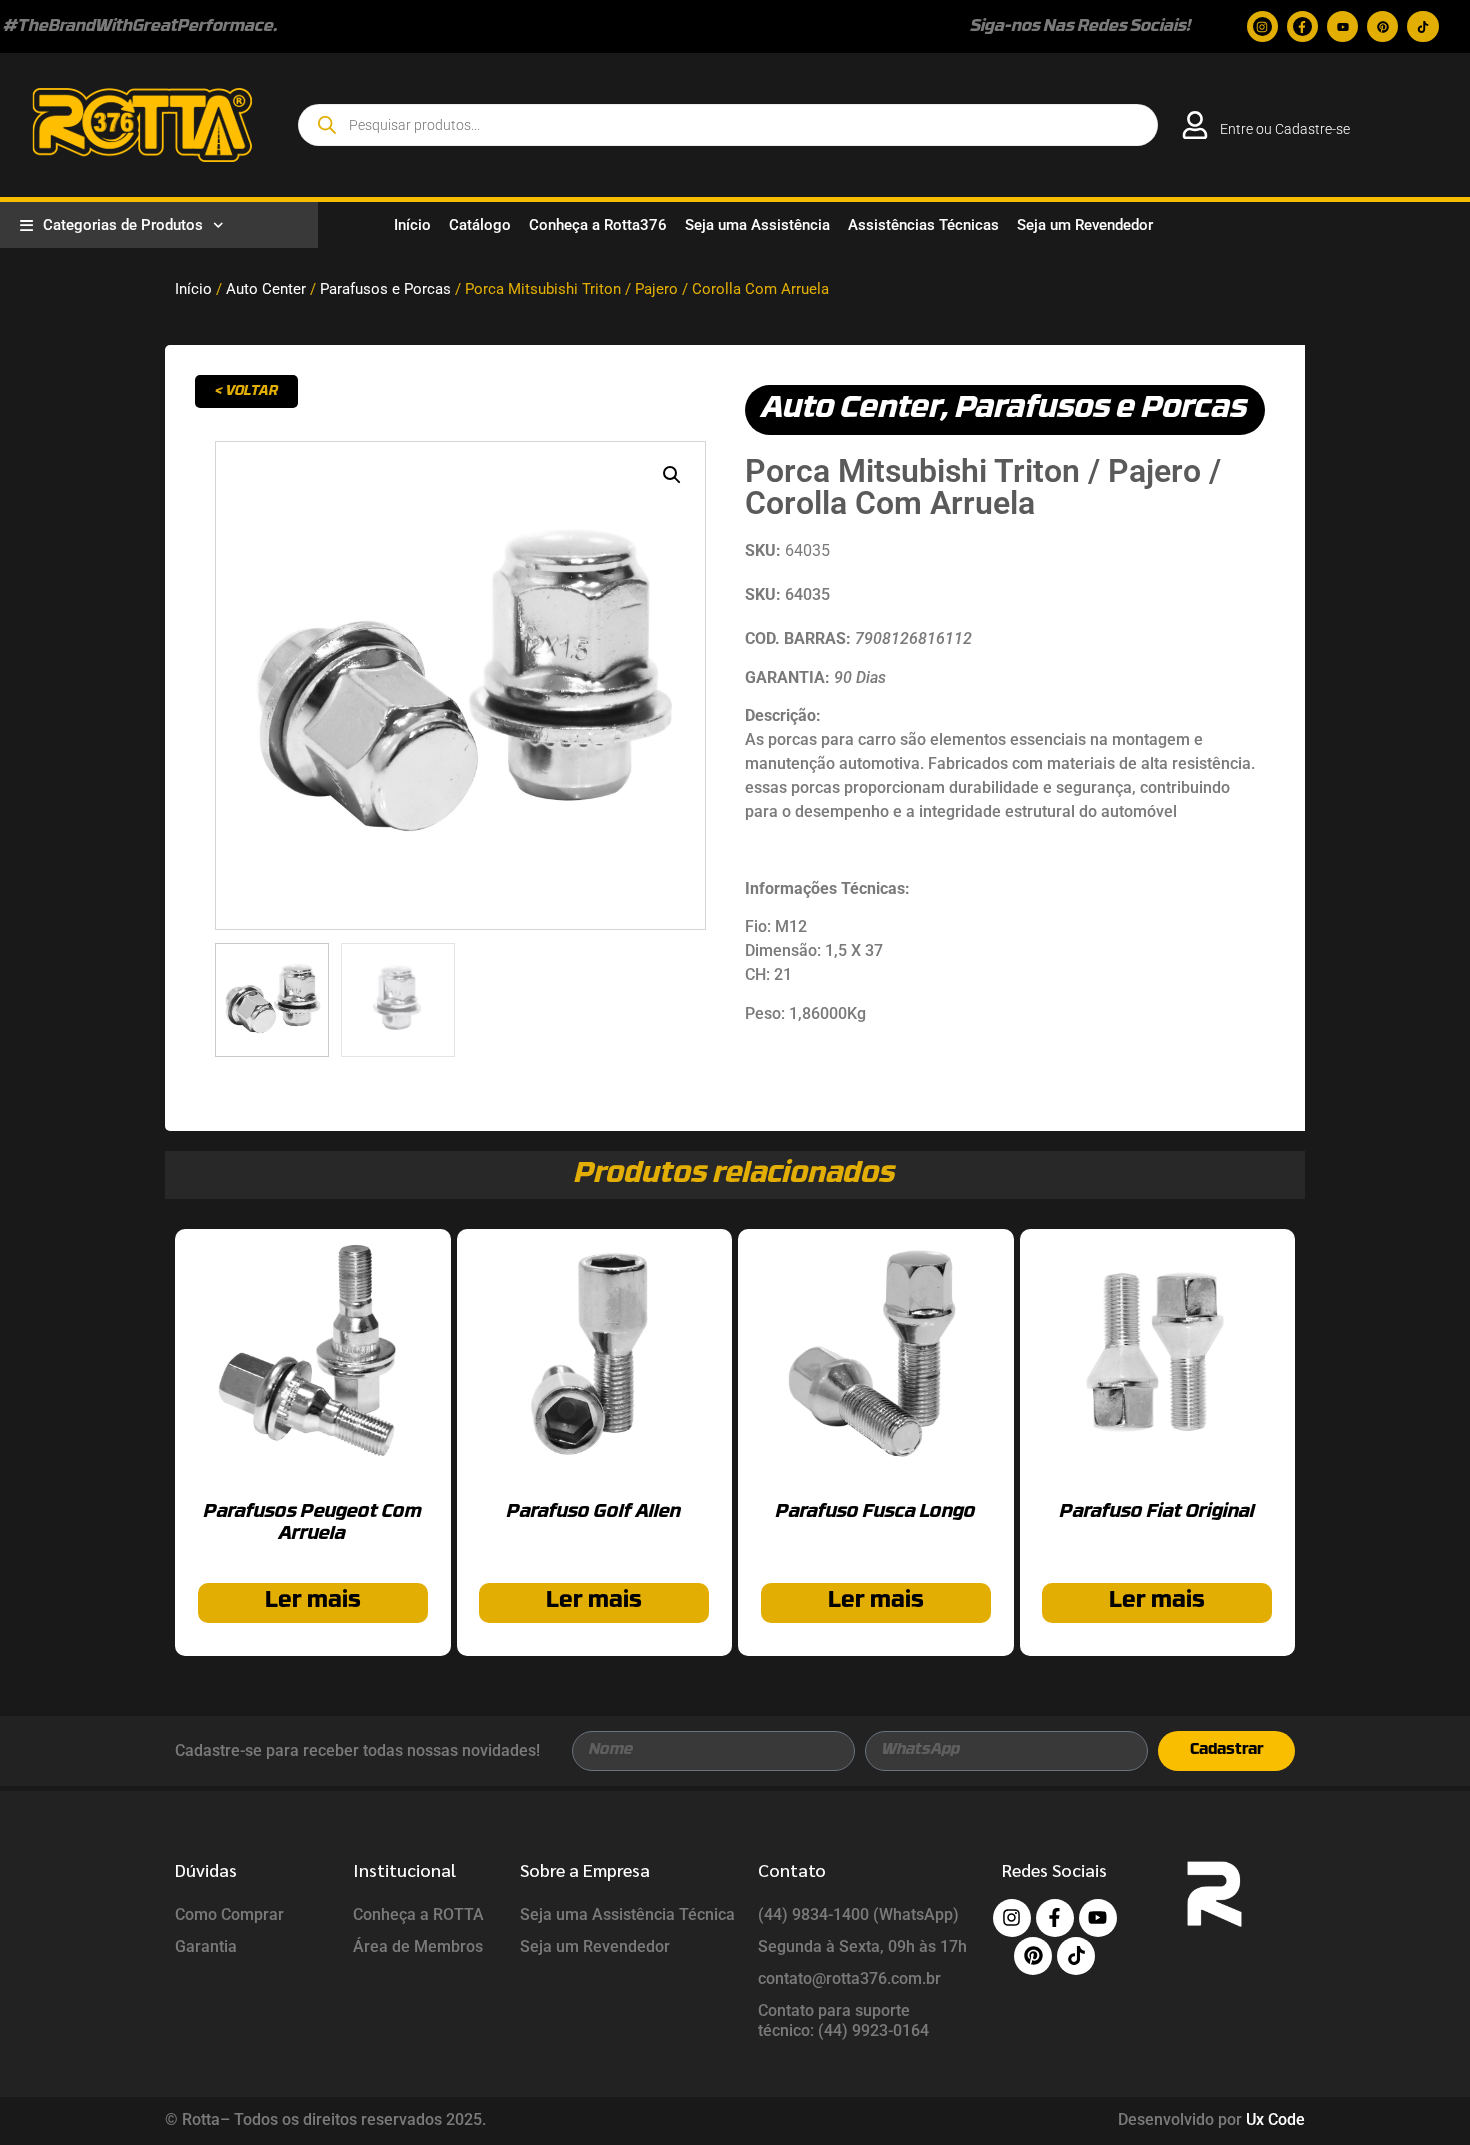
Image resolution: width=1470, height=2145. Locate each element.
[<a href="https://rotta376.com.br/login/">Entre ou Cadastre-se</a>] (1195, 125)
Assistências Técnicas (923, 225)
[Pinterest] (1382, 26)
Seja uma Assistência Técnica (627, 1914)
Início (412, 225)
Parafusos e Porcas (385, 289)
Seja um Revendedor (1085, 225)
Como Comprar (229, 1914)
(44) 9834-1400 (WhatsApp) (858, 1914)
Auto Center (266, 289)
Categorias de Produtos (123, 225)
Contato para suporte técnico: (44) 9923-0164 (843, 2020)
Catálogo (480, 225)
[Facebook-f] (1302, 26)
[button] (672, 475)
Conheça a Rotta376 (598, 225)
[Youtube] (1342, 26)
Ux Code (1275, 2119)
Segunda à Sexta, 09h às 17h (862, 1946)
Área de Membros (418, 1946)
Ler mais (313, 1601)
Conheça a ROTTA (418, 1914)
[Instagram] (1262, 26)
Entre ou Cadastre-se (1285, 129)
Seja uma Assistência (757, 225)
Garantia (206, 1946)
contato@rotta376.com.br (849, 1978)
